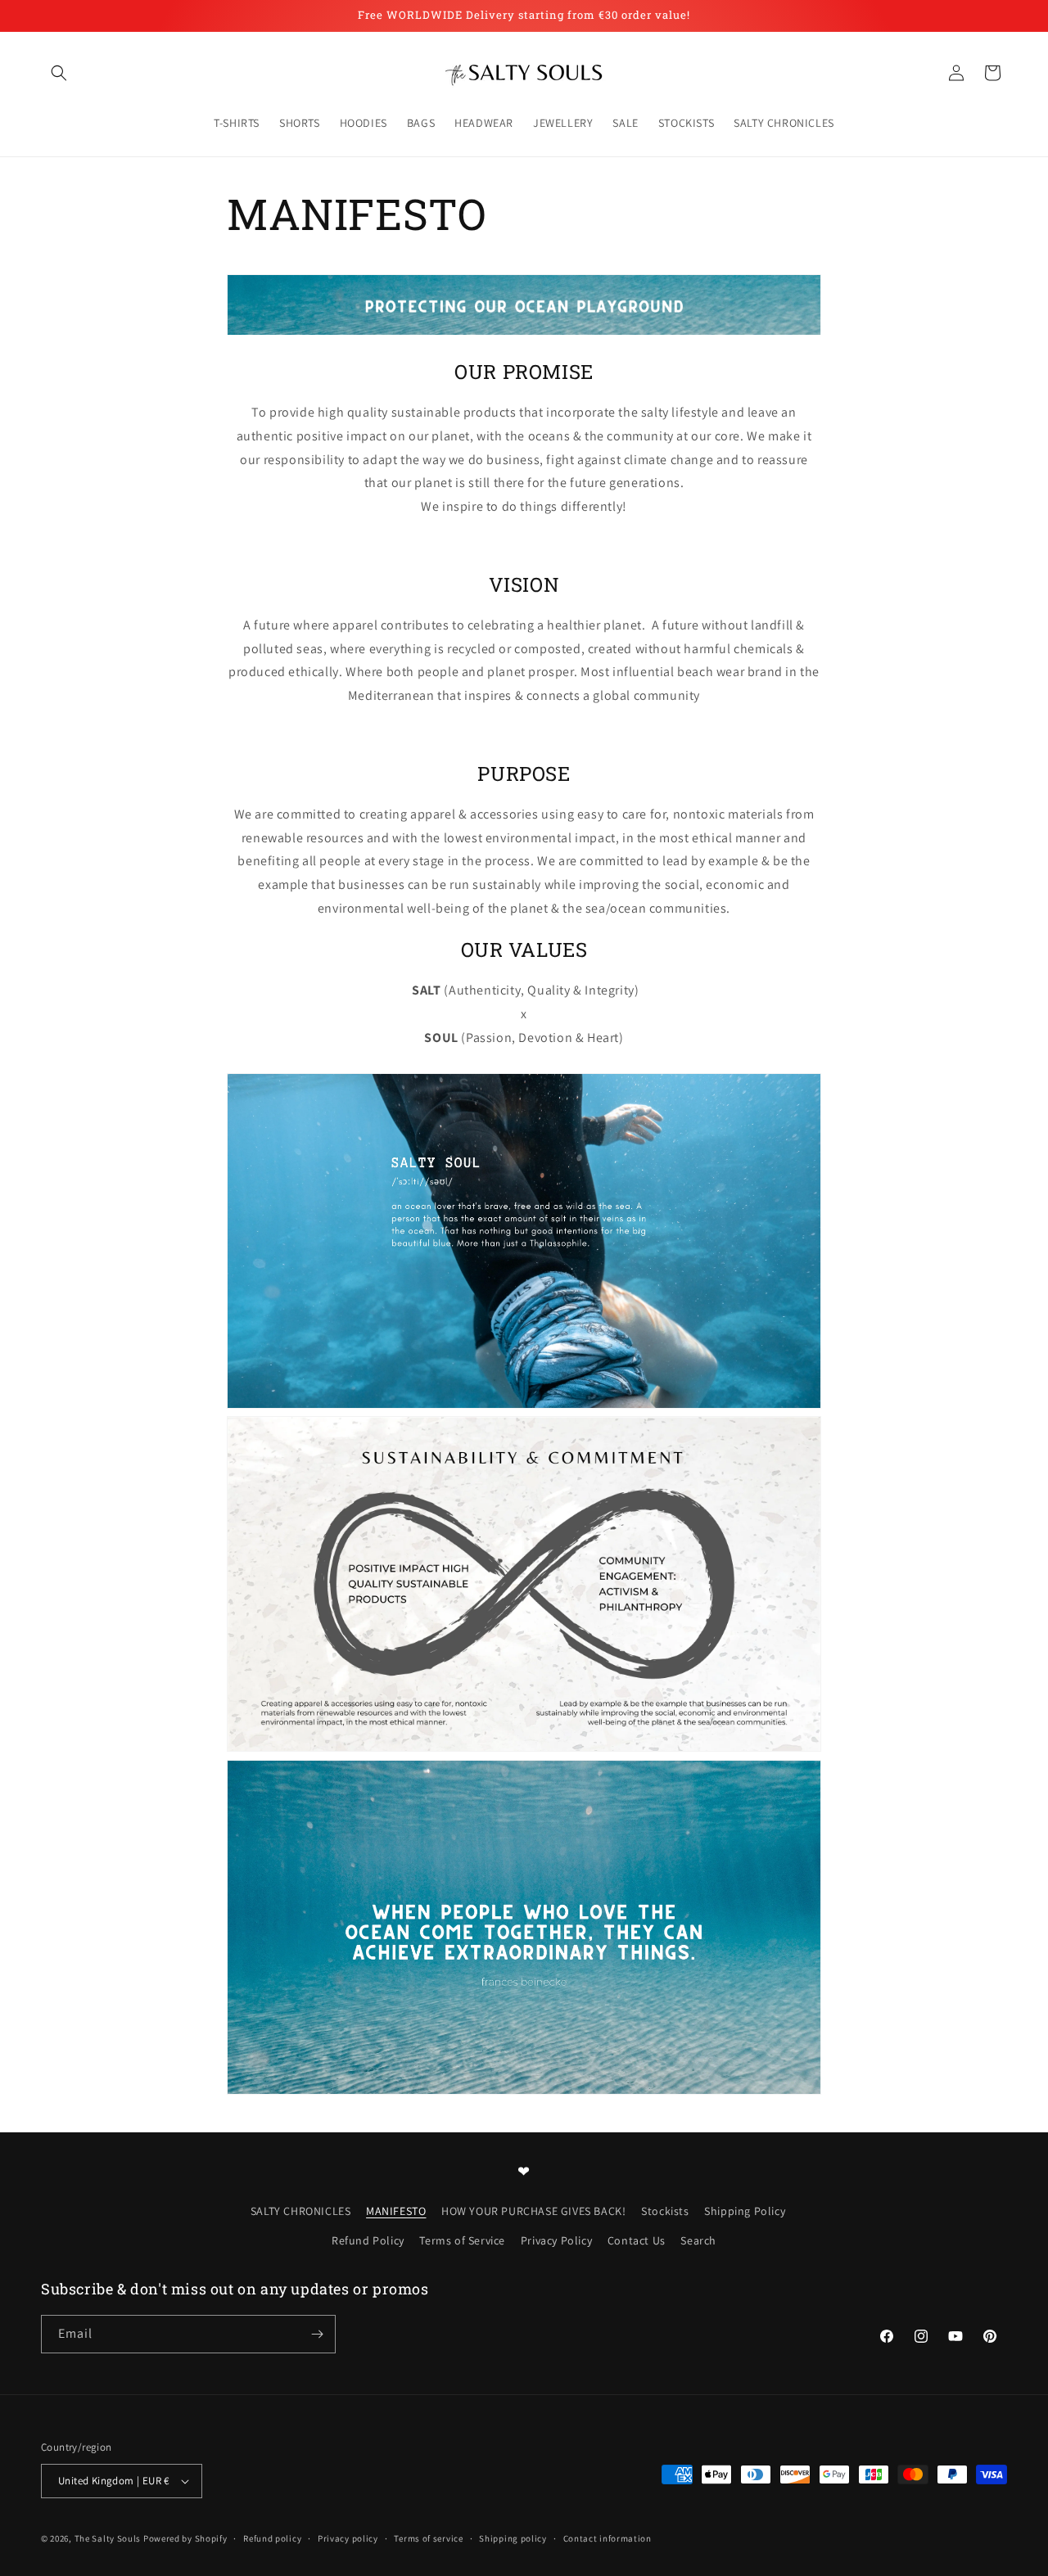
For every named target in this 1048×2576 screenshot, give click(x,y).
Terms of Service (462, 2240)
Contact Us (637, 2240)
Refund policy (272, 2538)
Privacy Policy (556, 2240)
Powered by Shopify (185, 2538)
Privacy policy (348, 2538)
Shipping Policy (745, 2211)
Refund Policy (368, 2240)
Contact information (608, 2538)
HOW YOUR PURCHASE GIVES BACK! (533, 2211)
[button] (59, 73)
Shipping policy (513, 2538)
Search (698, 2240)
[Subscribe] (317, 2334)
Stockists (665, 2211)
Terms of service (428, 2538)
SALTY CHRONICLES (301, 2211)
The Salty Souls (108, 2538)
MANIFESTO (396, 2211)
